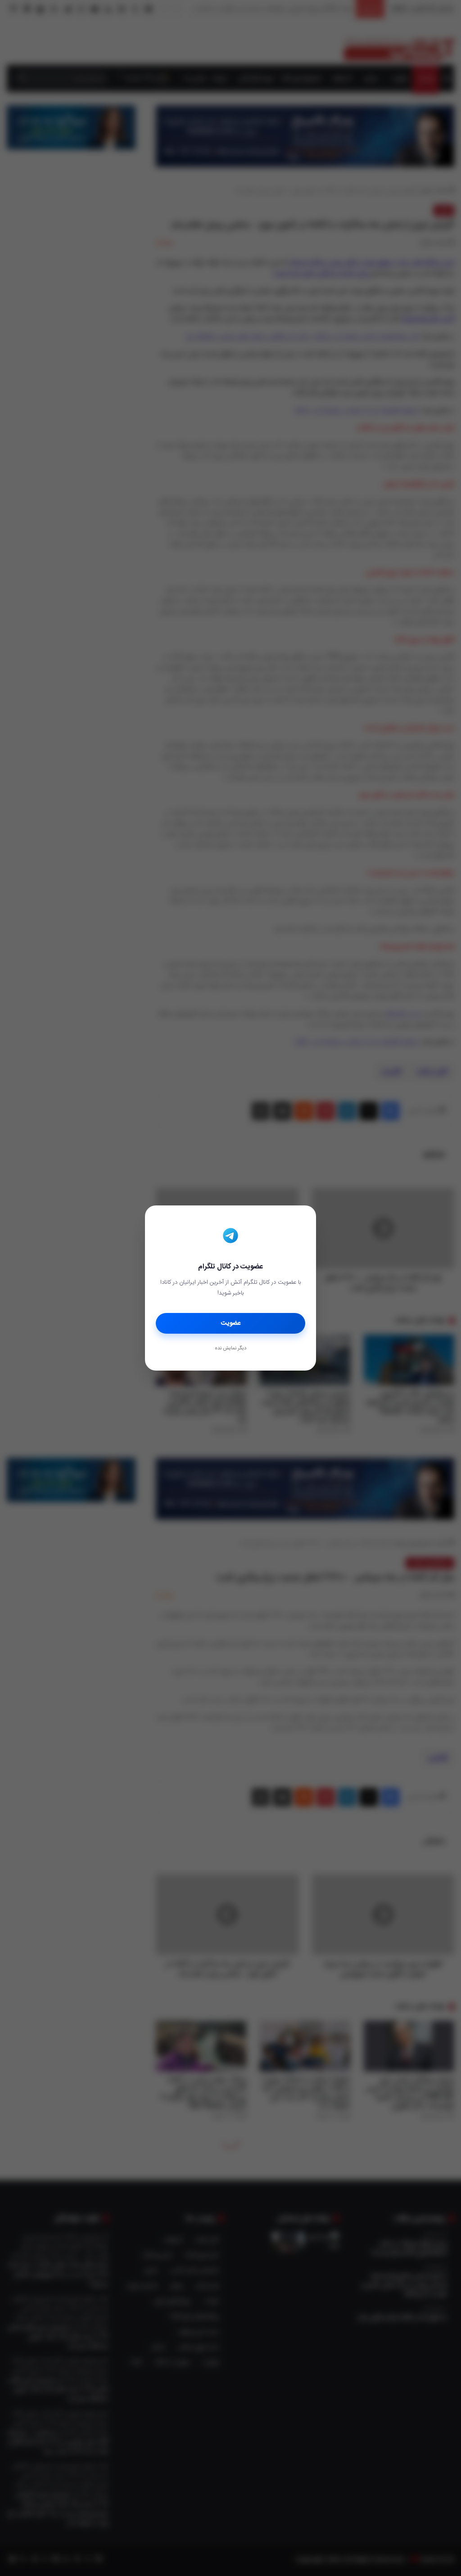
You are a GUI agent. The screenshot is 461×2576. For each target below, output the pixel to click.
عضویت (231, 1323)
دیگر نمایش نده (230, 1349)
